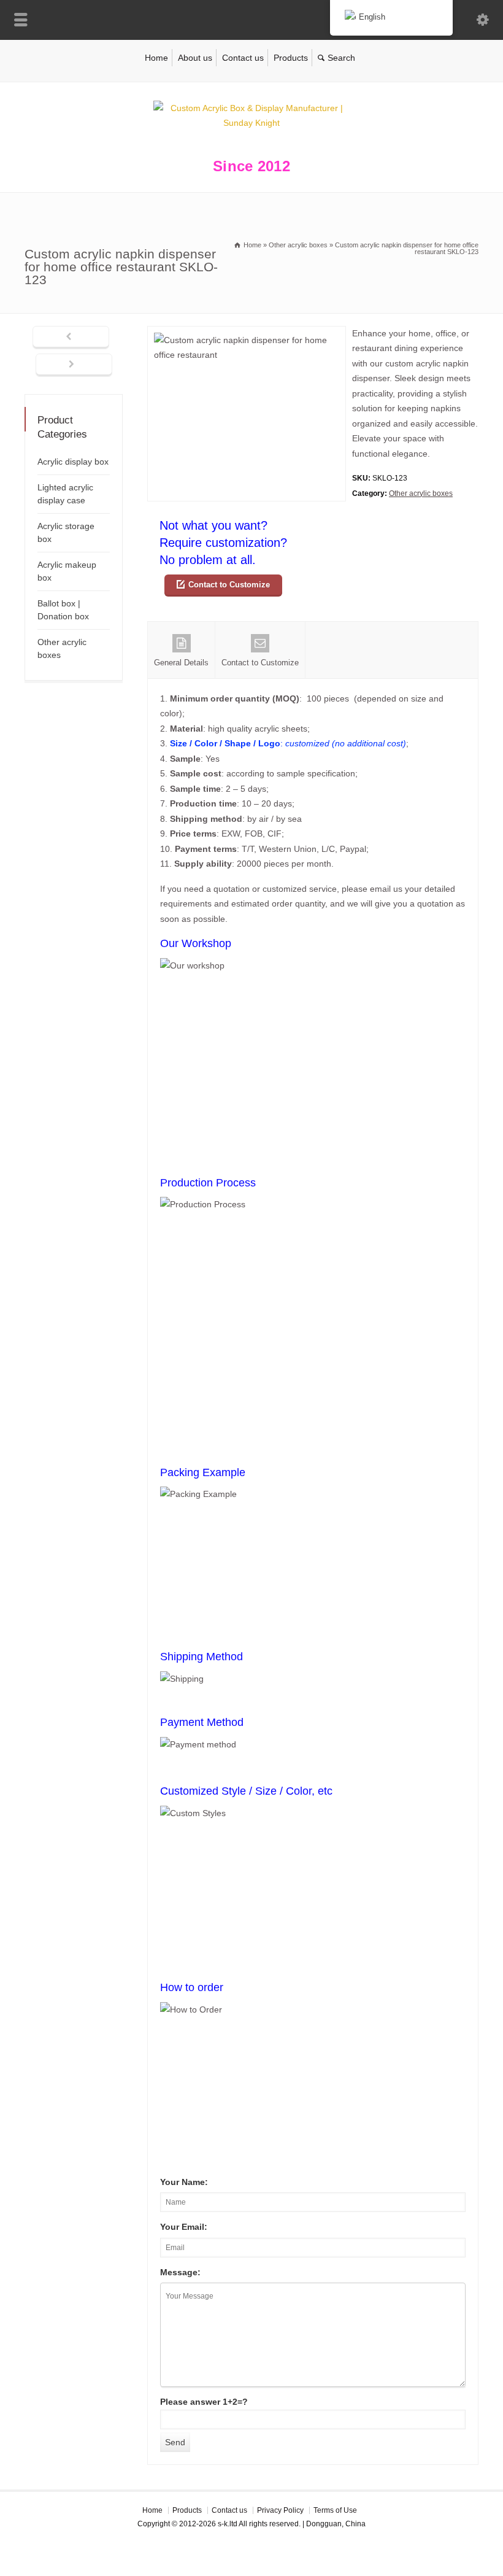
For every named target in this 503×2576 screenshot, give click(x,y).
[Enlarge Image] (247, 334)
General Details (181, 663)
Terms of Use (335, 2510)
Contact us (243, 58)
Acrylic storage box (66, 532)
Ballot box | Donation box (63, 610)
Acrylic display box (73, 462)
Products (291, 58)
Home (156, 58)
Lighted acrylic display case (65, 494)
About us (195, 58)
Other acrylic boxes (421, 493)
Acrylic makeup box (67, 571)
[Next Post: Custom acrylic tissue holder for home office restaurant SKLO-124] (74, 365)
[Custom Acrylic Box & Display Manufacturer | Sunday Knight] (251, 123)
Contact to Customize (229, 585)
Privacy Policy (280, 2510)
